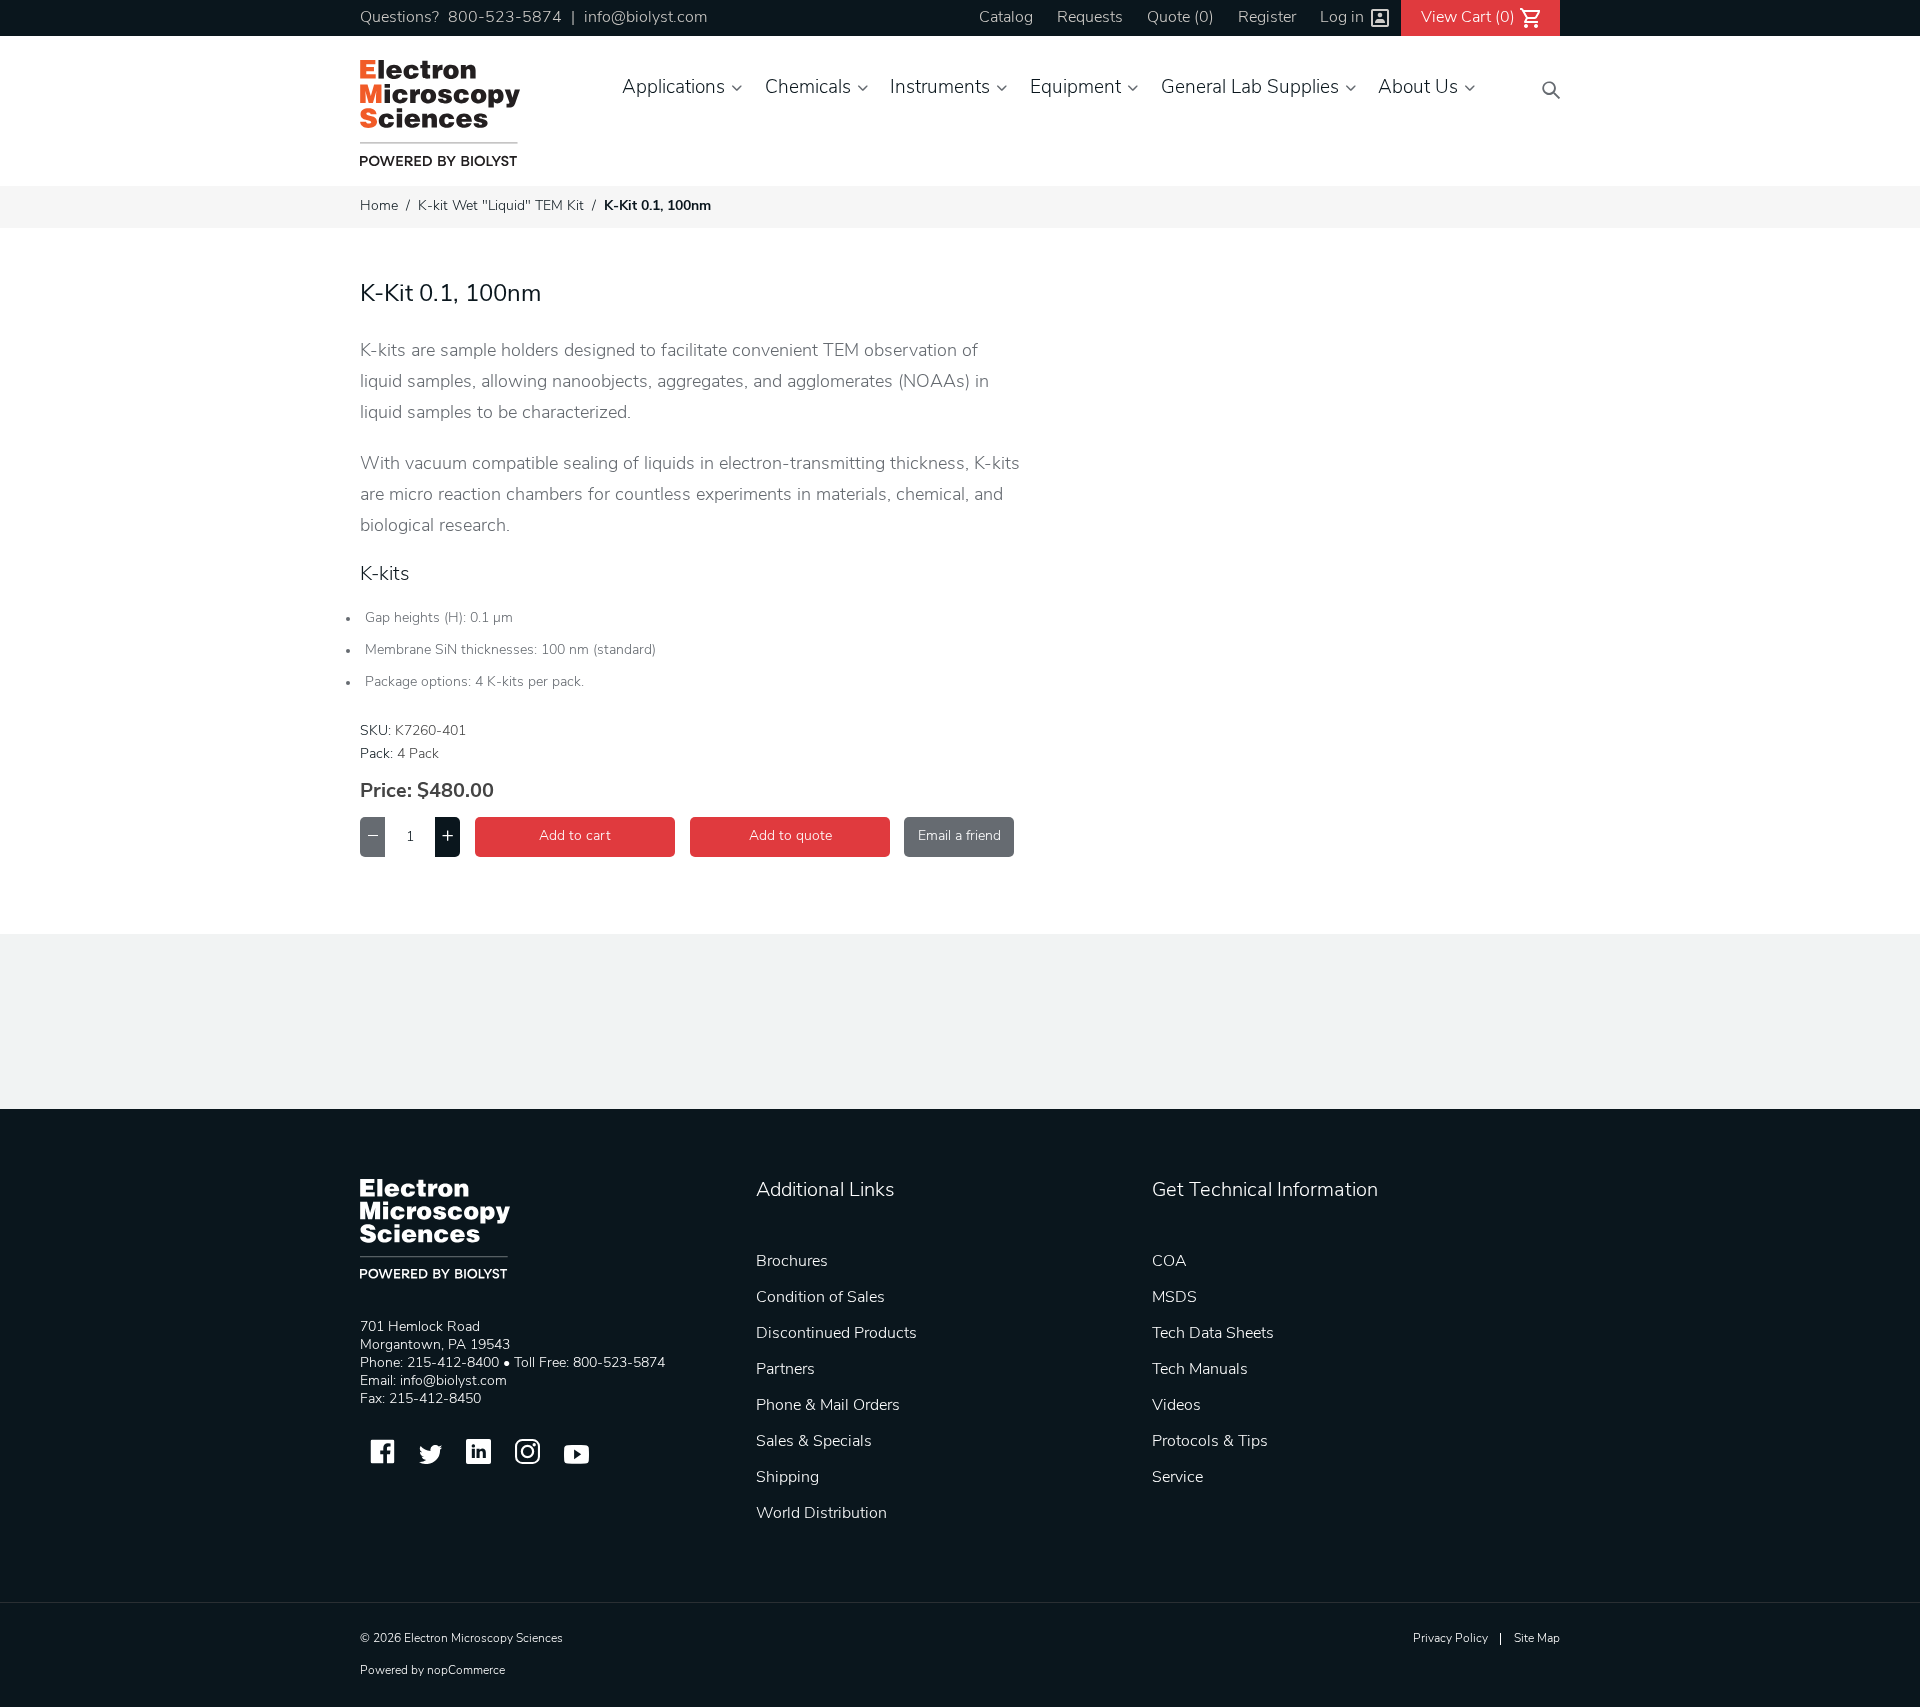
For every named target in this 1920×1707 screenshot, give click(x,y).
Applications (673, 88)
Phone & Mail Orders (828, 1406)
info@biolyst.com (645, 18)
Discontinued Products (836, 1334)
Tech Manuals (1200, 1370)
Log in (1342, 18)
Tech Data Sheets (1213, 1334)
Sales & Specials (814, 1442)
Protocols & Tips (1210, 1442)
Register (1267, 18)
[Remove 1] (372, 837)
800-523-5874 (505, 18)
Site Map (1537, 1639)
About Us (1418, 88)
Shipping (787, 1478)
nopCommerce (466, 1671)
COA (1169, 1262)
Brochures (792, 1262)
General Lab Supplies (1250, 88)
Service (1177, 1478)
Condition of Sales (820, 1298)
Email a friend (959, 836)
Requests (1090, 18)
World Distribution (821, 1514)
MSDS (1174, 1298)
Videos (1176, 1406)
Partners (785, 1370)
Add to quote (790, 836)
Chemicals (808, 88)
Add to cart (575, 836)
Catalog (1006, 18)
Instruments (940, 88)
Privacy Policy (1450, 1639)
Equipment (1075, 88)
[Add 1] (447, 837)
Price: (386, 792)
